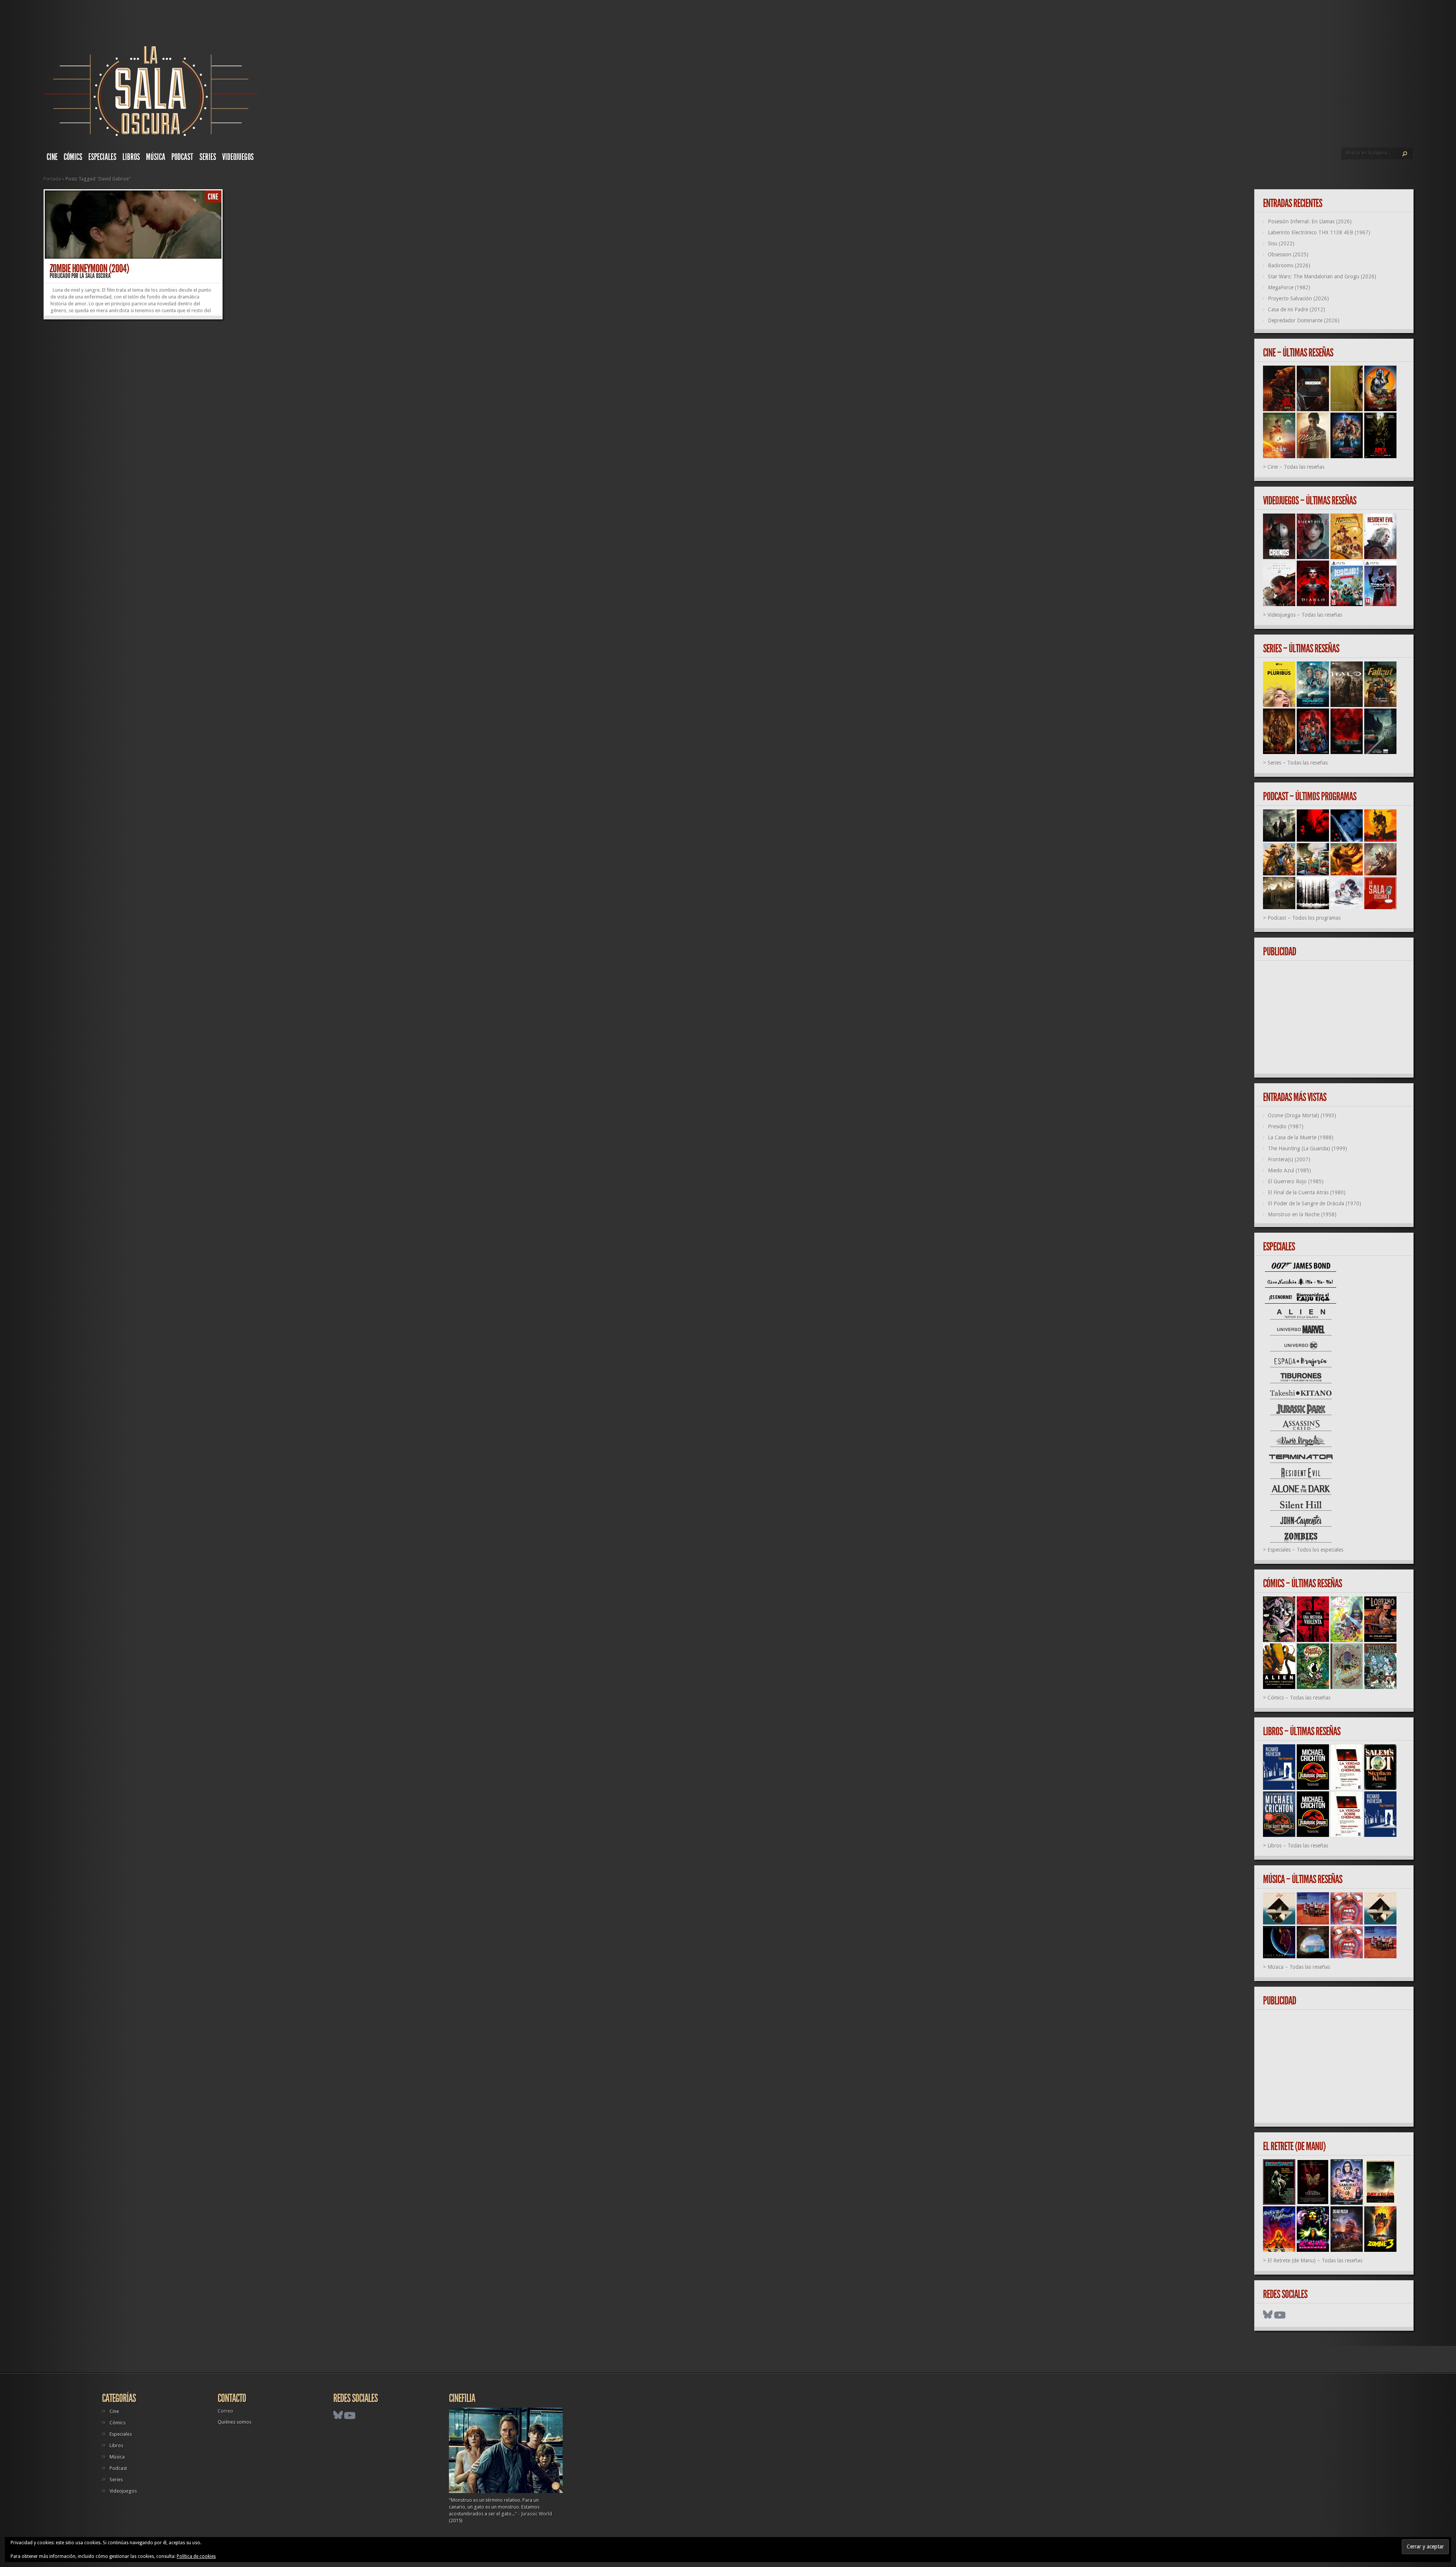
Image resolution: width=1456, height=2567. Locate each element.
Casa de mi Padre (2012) (1297, 309)
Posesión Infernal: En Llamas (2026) (1310, 222)
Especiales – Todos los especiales (1305, 1550)
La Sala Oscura (95, 276)
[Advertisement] (1337, 1018)
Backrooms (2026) (1289, 265)
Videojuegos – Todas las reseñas (1305, 615)
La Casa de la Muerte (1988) (1301, 1137)
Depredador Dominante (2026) (1304, 320)
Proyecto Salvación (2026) (1298, 298)
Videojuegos (238, 157)
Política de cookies (196, 2556)
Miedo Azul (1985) (1290, 1170)
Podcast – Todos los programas (1304, 918)
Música (156, 157)
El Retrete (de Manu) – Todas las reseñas (1315, 2261)
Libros (131, 157)
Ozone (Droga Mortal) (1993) (1302, 1115)
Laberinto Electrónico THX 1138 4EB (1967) (1319, 233)
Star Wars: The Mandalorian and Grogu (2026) (1322, 276)
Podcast (182, 157)
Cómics (73, 157)
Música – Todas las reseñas (1299, 1967)
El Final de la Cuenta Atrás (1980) (1307, 1192)
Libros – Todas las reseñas (1298, 1846)
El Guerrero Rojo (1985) (1296, 1181)
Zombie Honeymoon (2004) (89, 269)
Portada (52, 179)
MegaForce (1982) (1289, 287)
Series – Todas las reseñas (1298, 763)
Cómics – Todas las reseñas (1299, 1698)
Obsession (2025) (1288, 255)
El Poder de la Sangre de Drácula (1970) (1315, 1203)
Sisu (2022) (1281, 244)
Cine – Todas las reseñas (1296, 467)
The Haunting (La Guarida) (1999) (1308, 1148)
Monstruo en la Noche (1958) (1302, 1214)
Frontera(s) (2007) (1289, 1159)
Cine (52, 157)
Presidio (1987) (1286, 1126)
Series (208, 157)
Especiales (102, 157)
